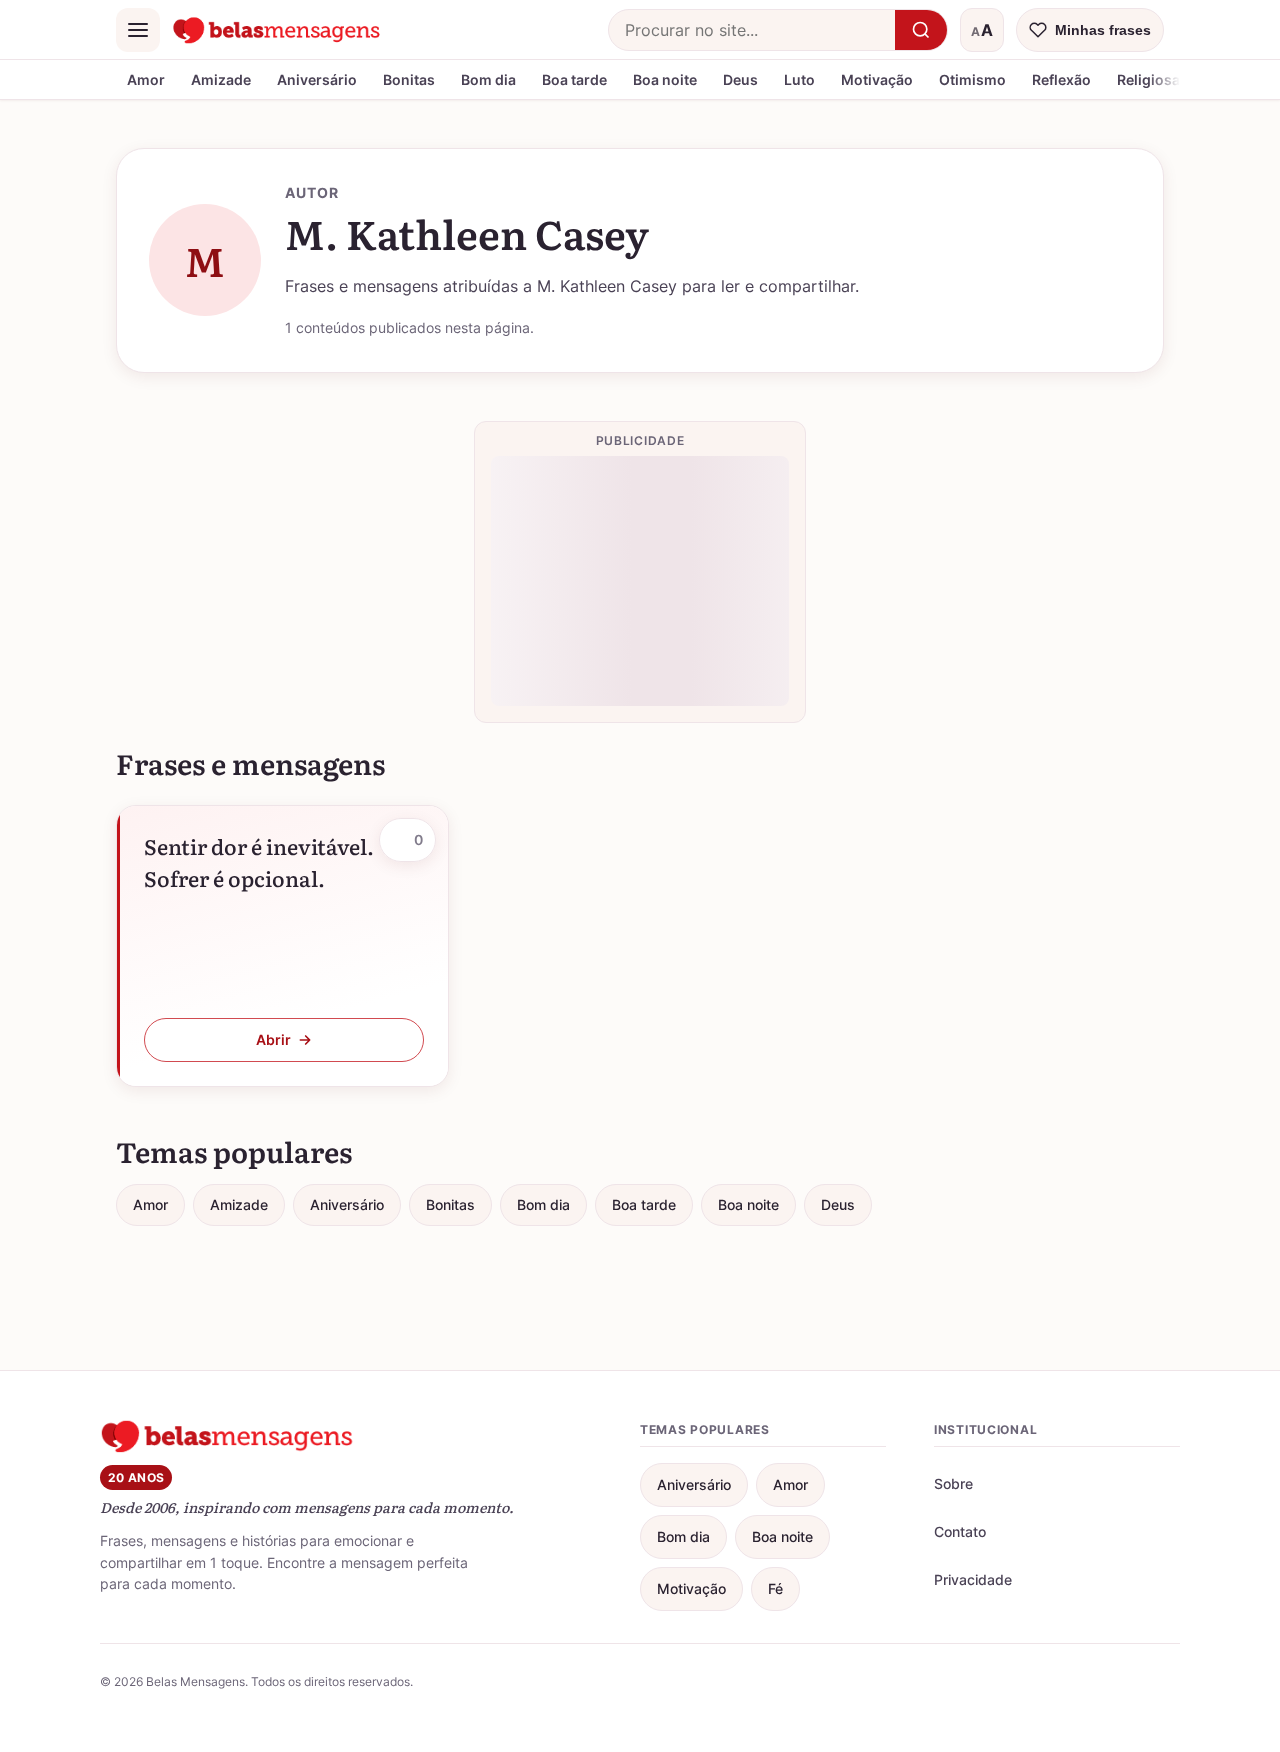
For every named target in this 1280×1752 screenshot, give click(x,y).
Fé (775, 1588)
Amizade (221, 79)
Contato (960, 1531)
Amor (146, 79)
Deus (740, 79)
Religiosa (1148, 79)
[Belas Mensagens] (277, 30)
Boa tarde (574, 79)
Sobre (953, 1483)
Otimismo (972, 79)
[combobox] (752, 30)
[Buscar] (921, 30)
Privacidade (973, 1579)
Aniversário (317, 79)
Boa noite (665, 79)
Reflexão (1061, 79)
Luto (799, 79)
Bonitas (409, 79)
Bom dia (488, 79)
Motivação (877, 79)
